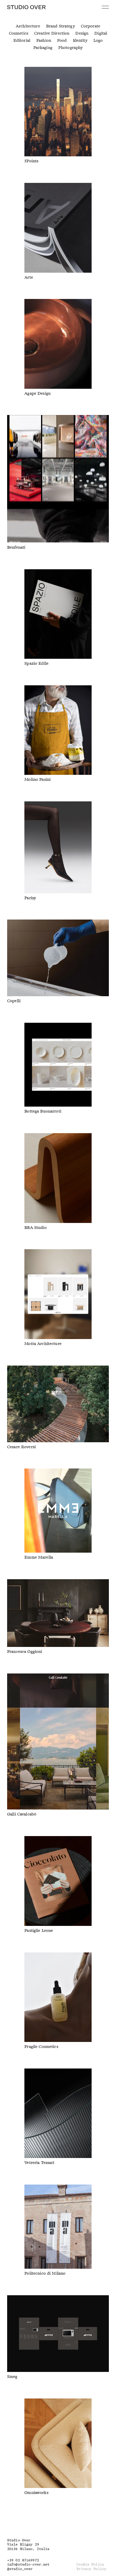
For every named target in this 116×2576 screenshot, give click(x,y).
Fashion (44, 41)
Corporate (91, 26)
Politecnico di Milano (45, 2273)
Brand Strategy (61, 26)
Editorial (22, 41)
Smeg (12, 2377)
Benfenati (16, 547)
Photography (71, 48)
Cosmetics (19, 33)
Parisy (30, 898)
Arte (29, 277)
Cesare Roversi (21, 1447)
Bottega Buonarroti (43, 1111)
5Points (31, 161)
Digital (101, 33)
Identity (80, 41)
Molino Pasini (37, 780)
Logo (98, 41)
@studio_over (20, 2569)
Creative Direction (52, 33)
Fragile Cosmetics (41, 2047)
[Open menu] (105, 7)
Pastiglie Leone (39, 1931)
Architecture (28, 26)
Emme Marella (39, 1557)
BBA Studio (35, 1228)
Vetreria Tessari (39, 2163)
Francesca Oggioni (25, 1652)
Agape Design (37, 394)
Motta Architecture (43, 1344)
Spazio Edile (36, 664)
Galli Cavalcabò (22, 1814)
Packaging (43, 48)
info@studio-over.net (28, 2565)
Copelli (14, 1001)
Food (62, 41)
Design (82, 33)
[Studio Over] (26, 7)
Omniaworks (36, 2493)
